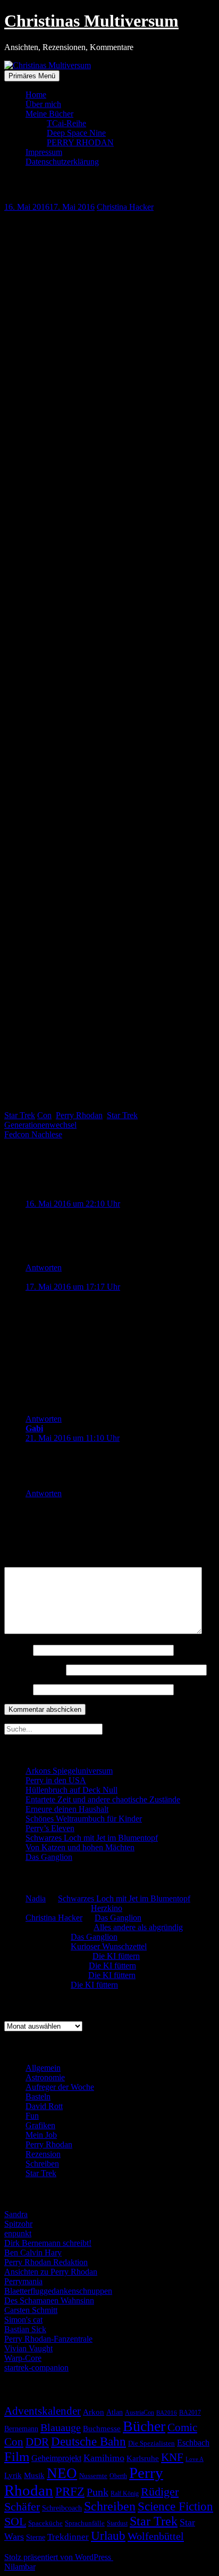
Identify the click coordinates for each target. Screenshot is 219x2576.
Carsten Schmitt (31, 2310)
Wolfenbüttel (156, 2536)
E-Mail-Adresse (34, 1670)
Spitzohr (18, 2224)
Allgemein (43, 2068)
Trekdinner (68, 2537)
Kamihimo (104, 2458)
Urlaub (108, 2536)
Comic (182, 2427)
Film (17, 2456)
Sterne (36, 2537)
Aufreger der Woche (60, 2087)
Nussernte (93, 2476)
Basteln (38, 2097)
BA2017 (190, 2413)
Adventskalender (43, 2411)
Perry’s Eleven (50, 1828)
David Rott (44, 2106)
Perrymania (23, 2281)
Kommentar (27, 1562)
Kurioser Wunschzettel (109, 1946)
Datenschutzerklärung (62, 162)
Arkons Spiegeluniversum (69, 1771)
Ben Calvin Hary (33, 2253)
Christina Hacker (125, 207)
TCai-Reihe (66, 123)
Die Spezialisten (151, 2443)
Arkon (94, 2412)
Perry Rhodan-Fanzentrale (48, 2339)
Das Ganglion (49, 1857)
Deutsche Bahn (89, 2442)
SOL (15, 2522)
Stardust (117, 2524)
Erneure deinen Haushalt (67, 1809)
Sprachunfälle (85, 2523)
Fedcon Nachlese (33, 1134)
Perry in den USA (56, 1780)
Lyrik (13, 2475)
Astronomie (45, 2077)
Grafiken (40, 2125)
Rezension (43, 2154)
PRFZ (70, 2491)
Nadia (36, 1898)
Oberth (118, 2476)
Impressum (44, 152)
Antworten (44, 1268)
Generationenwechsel (40, 1125)
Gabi (34, 1428)
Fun (32, 2116)
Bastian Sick (25, 2329)
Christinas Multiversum (91, 21)
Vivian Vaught (28, 2348)
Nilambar (20, 2567)
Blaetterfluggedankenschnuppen (58, 2291)
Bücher (144, 2426)
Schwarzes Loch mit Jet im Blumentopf (92, 1838)
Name (18, 1650)
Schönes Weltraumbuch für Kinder (84, 1819)
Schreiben (42, 2164)
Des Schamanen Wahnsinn (49, 2300)
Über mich (43, 104)
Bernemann (21, 2429)
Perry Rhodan (79, 1115)
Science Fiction (175, 2507)
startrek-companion (36, 2368)
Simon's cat (23, 2320)
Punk (98, 2492)
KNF (172, 2457)
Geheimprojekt (56, 2458)
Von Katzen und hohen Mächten (80, 1847)
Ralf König (125, 2493)
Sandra (16, 2214)
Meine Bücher (49, 114)
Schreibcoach (62, 2508)
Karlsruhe (143, 2458)
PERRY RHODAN (80, 142)
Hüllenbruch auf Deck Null (71, 1790)
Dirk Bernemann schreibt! (48, 2243)
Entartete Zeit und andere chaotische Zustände (103, 1799)
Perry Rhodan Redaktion (46, 2262)
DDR (37, 2442)
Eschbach (193, 2443)
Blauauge (61, 2427)
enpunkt (18, 2233)
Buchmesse (102, 2429)
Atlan (115, 2412)
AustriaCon (140, 2413)
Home (36, 95)
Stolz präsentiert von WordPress (59, 2557)
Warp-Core (23, 2358)
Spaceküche (45, 2523)
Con (44, 1115)
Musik (34, 2475)
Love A (195, 2459)
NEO (62, 2473)
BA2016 (167, 2413)
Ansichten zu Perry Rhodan (51, 2272)
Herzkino (107, 1908)
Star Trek (20, 1115)
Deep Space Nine (76, 133)
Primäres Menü (32, 76)
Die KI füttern (116, 1956)
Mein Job (41, 2135)
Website (18, 1689)
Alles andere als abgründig (138, 1927)
